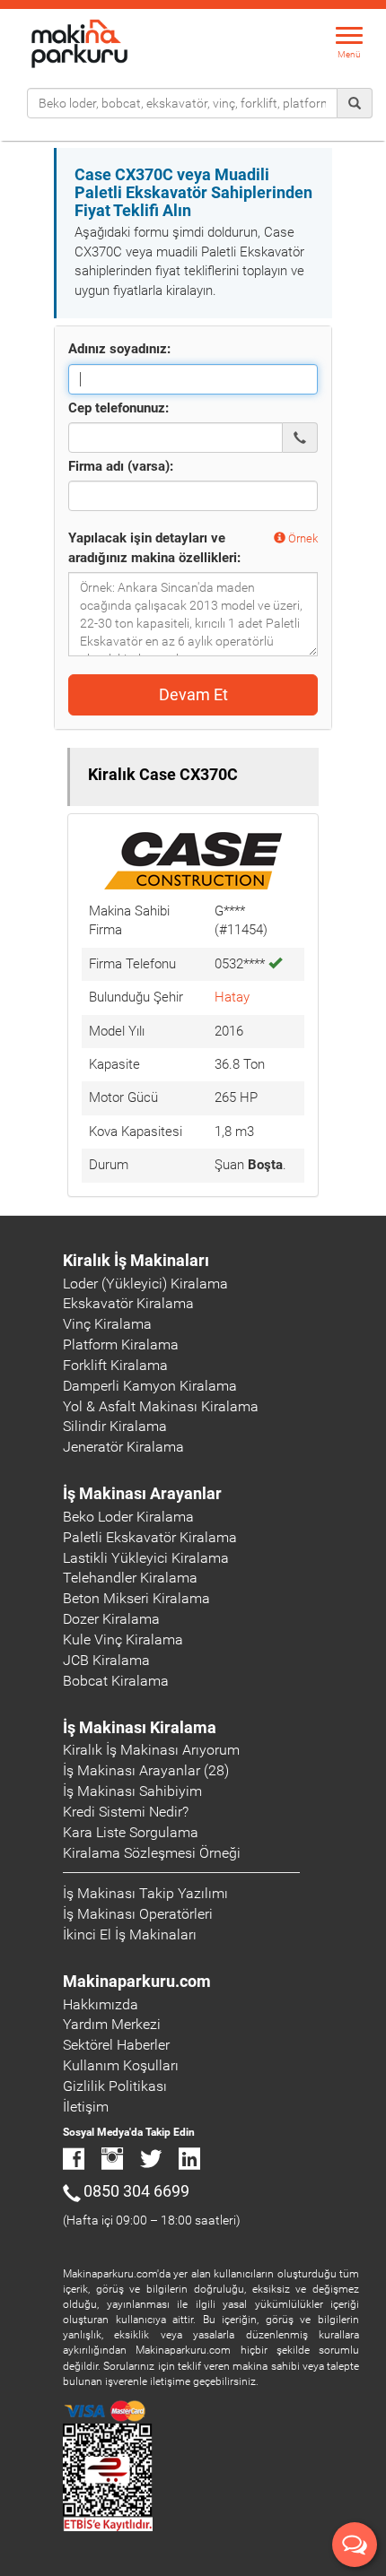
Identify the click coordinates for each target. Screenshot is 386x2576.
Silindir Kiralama (115, 1426)
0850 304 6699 (136, 2191)
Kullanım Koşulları (121, 2065)
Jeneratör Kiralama (123, 1447)
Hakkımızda (101, 2004)
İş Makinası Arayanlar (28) (146, 1770)
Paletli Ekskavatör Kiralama (150, 1537)
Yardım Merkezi (112, 2024)
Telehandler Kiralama (130, 1578)
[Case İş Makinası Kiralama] (193, 860)
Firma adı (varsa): (121, 466)
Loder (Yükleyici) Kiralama (145, 1284)
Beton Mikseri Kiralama (136, 1598)
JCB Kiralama (106, 1660)
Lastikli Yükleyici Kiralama (146, 1558)
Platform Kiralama (121, 1344)
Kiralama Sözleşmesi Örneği (152, 1853)
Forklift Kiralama (115, 1365)
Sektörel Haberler (116, 2045)
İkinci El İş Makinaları (130, 1934)
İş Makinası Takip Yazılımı (145, 1893)
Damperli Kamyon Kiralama (150, 1386)
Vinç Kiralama (107, 1324)
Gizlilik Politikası (115, 2086)
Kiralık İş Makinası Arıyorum (151, 1750)
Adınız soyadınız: (119, 349)
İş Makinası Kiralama (140, 1727)
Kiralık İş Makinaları (136, 1260)
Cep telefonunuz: (118, 408)
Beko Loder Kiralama (128, 1517)
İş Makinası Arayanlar (142, 1493)
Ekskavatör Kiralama (128, 1303)
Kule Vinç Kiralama (123, 1639)
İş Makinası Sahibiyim (132, 1791)
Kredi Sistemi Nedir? (126, 1812)
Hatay (232, 997)
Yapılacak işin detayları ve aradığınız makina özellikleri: (154, 547)
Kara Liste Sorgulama (131, 1832)
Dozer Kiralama (111, 1619)
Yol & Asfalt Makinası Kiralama (161, 1406)
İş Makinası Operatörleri (138, 1914)
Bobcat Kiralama (116, 1681)
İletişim (86, 2107)
